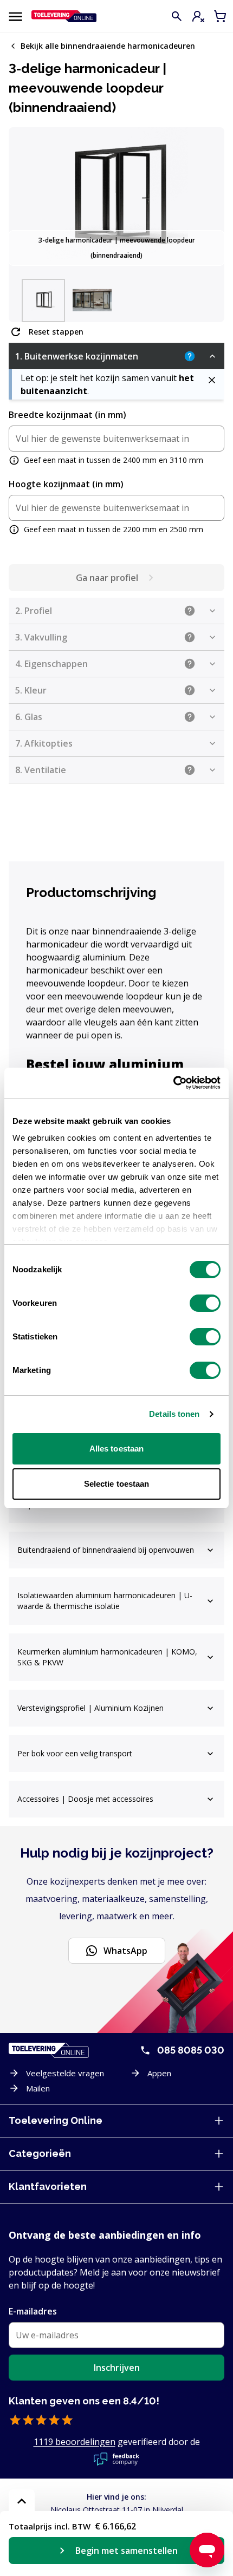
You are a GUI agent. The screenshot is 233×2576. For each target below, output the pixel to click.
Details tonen (174, 1414)
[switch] (205, 1303)
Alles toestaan (116, 1449)
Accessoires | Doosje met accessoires (85, 1799)
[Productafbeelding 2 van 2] (92, 300)
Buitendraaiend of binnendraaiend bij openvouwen (106, 1550)
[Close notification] (212, 380)
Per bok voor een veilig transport (75, 1753)
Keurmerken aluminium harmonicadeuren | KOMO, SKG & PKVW (107, 1657)
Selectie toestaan (117, 1484)
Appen (159, 2073)
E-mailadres (33, 2311)
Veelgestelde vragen (65, 2073)
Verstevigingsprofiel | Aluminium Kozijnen (90, 1708)
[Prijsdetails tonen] (22, 2501)
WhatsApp (125, 1951)
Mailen (38, 2088)
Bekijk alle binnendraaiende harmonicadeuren (108, 46)
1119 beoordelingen (75, 2442)
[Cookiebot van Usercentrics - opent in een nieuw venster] (173, 1083)
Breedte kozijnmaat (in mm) (67, 415)
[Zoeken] (177, 16)
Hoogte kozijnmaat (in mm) (66, 484)
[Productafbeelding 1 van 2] (43, 300)
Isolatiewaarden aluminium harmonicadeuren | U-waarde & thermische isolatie (105, 1601)
